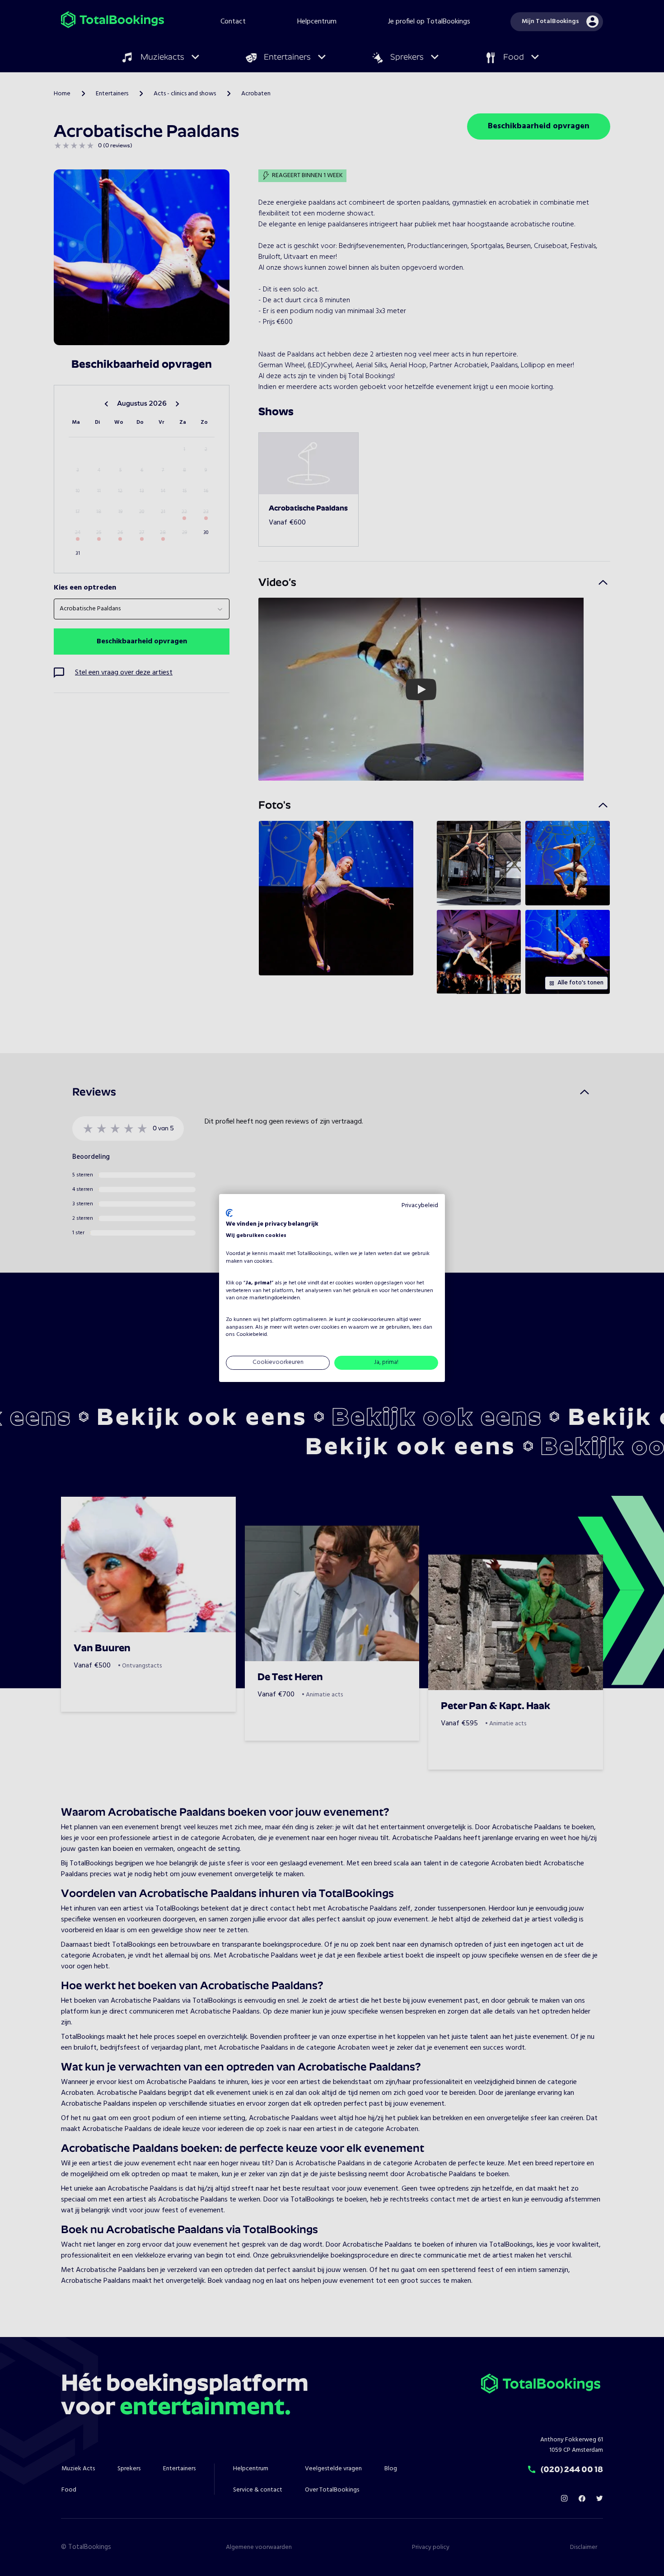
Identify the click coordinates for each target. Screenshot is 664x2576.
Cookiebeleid (252, 1335)
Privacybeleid (420, 1206)
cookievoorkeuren (374, 1320)
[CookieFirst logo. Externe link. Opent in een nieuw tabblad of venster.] (229, 1213)
